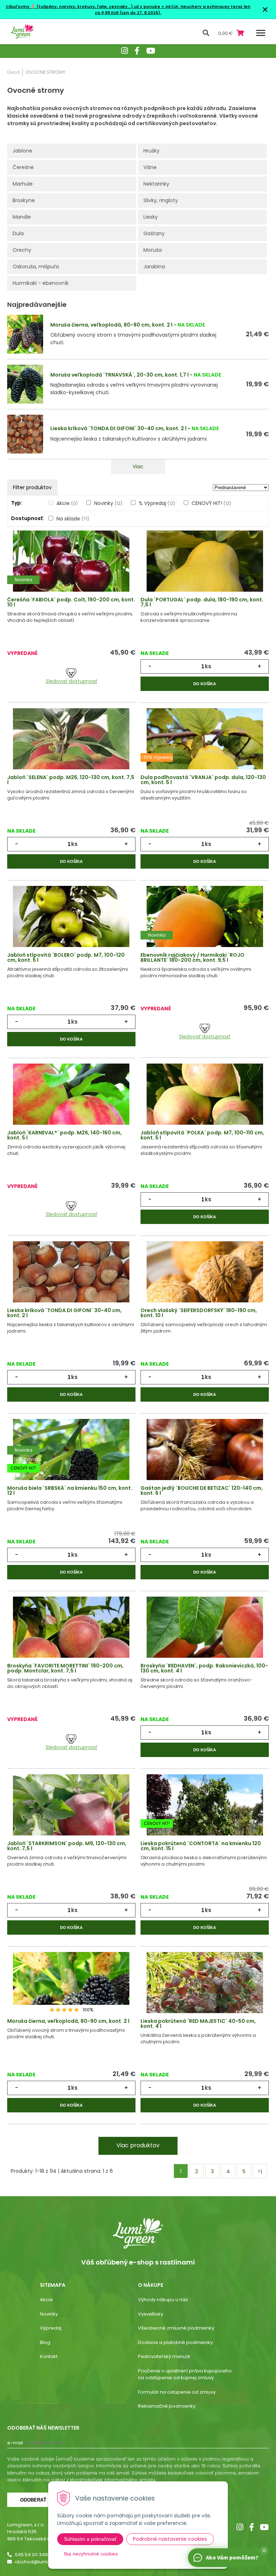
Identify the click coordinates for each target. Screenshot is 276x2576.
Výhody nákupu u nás (163, 2300)
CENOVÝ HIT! (211, 503)
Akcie (67, 503)
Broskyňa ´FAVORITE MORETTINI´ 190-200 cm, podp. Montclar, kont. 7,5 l (65, 1668)
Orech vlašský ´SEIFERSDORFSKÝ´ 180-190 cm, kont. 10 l (199, 1313)
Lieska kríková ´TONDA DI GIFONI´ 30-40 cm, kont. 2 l (118, 428)
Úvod (13, 72)
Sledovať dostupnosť (71, 681)
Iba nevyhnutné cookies (91, 2554)
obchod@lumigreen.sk (42, 2562)
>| (260, 2171)
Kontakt (49, 2356)
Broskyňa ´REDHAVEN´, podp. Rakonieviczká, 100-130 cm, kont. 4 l (204, 1668)
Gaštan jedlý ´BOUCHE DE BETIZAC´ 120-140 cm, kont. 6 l (202, 1490)
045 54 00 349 (31, 2555)
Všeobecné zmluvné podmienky (176, 2328)
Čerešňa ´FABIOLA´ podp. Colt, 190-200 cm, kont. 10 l (71, 602)
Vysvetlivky (151, 2314)
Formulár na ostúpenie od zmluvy (177, 2392)
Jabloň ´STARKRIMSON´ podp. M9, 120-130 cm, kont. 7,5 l (67, 1846)
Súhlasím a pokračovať (90, 2539)
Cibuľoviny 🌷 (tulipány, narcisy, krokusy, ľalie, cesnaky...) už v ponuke (83, 6)
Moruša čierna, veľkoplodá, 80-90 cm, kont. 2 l (111, 325)
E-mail (15, 2443)
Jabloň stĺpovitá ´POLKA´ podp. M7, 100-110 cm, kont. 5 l (202, 1135)
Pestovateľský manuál (164, 2356)
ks (208, 666)
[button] (264, 2550)
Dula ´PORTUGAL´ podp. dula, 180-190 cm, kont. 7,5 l (202, 602)
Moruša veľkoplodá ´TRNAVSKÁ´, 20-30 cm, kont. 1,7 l (119, 375)
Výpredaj (51, 2328)
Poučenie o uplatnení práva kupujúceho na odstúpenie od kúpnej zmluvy (185, 2374)
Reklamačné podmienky (167, 2406)
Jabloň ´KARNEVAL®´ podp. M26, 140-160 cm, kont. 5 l (65, 1135)
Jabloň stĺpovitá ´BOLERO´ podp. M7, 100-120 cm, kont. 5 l (66, 957)
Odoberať (33, 2500)
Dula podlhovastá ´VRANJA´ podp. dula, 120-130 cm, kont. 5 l (203, 780)
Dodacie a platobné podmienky (175, 2342)
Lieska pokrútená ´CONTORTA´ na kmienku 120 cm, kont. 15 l (201, 1846)
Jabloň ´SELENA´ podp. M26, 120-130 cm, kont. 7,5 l (71, 780)
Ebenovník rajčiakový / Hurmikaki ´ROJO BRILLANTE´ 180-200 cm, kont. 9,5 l (192, 957)
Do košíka (205, 684)
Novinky (108, 503)
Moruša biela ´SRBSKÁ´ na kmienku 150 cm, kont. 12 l (70, 1490)
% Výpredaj (157, 503)
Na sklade (73, 519)
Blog (45, 2342)
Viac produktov (138, 2145)
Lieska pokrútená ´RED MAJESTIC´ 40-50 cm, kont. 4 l (198, 2024)
